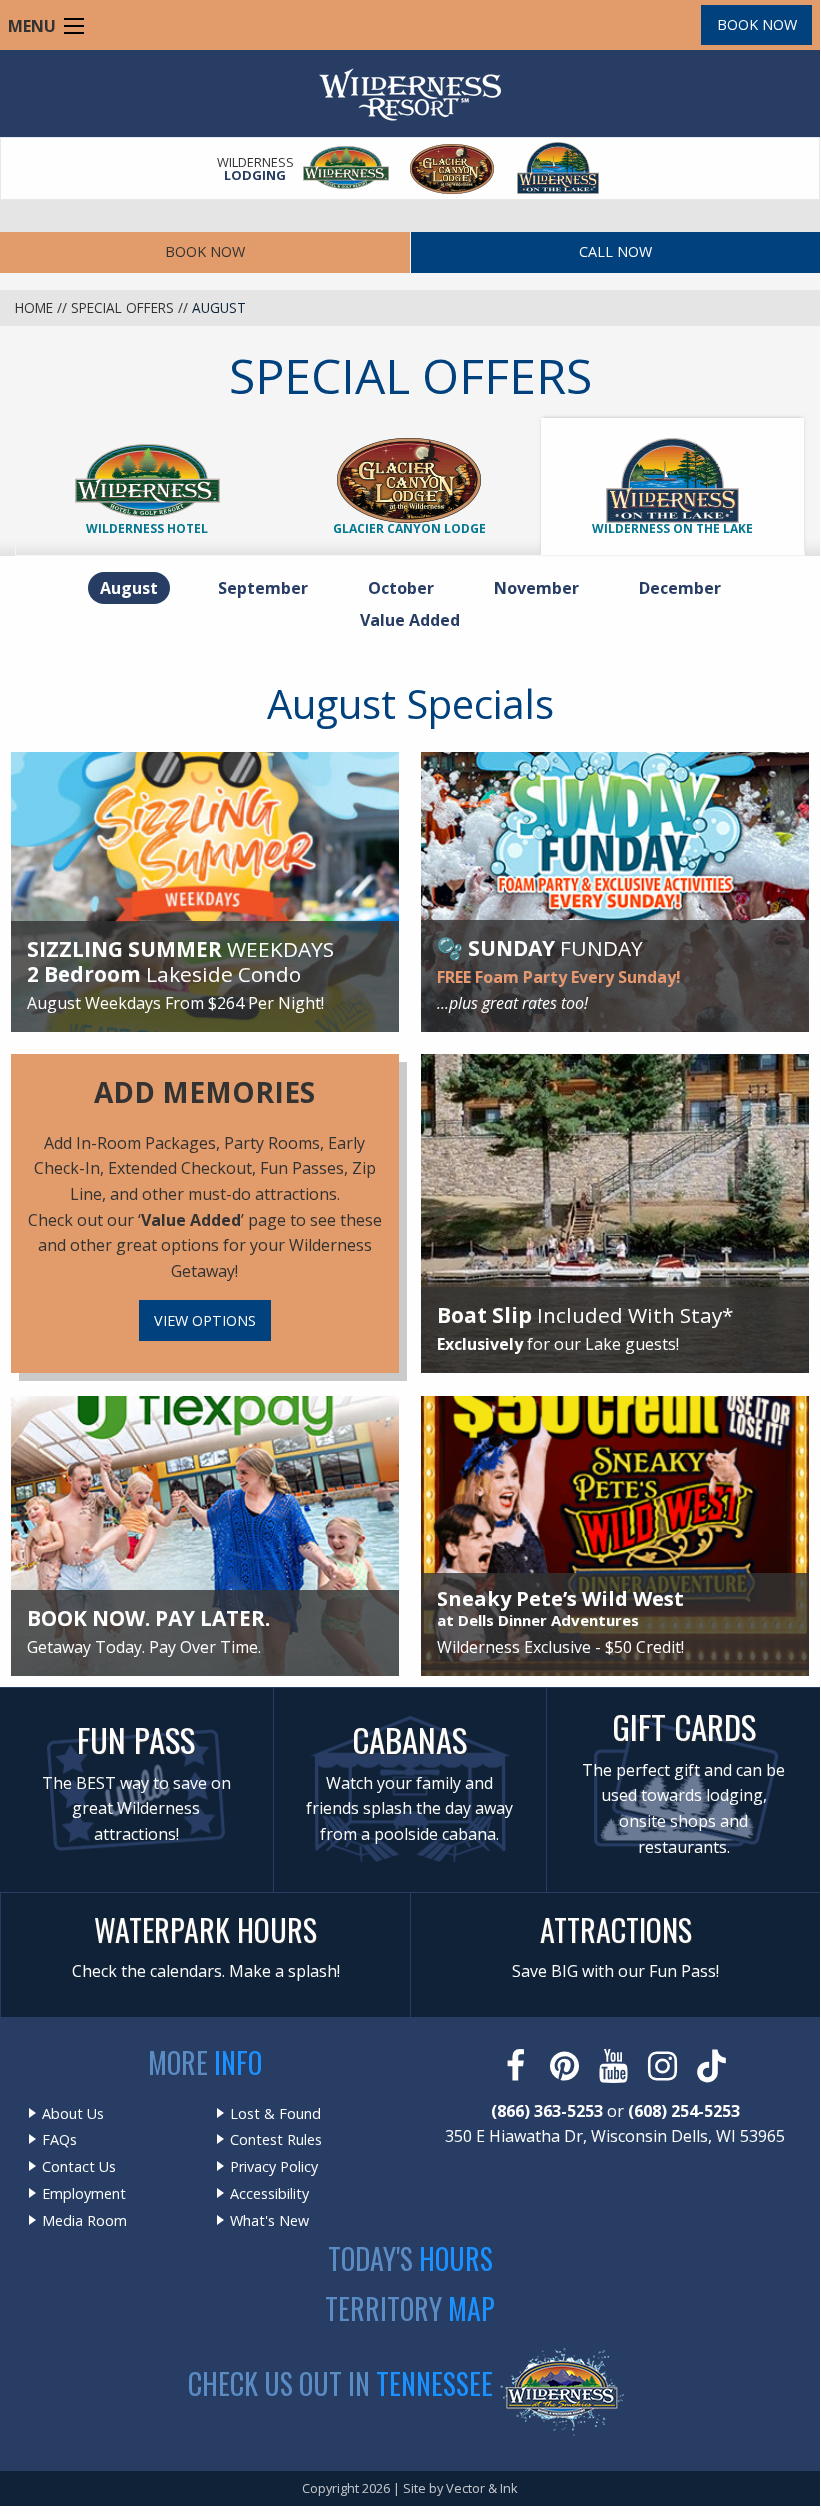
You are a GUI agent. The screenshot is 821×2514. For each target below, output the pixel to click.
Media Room (84, 2221)
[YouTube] (615, 2066)
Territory (410, 2308)
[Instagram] (664, 2066)
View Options (205, 1320)
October (407, 588)
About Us (73, 2114)
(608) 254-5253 (684, 2111)
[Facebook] (517, 2066)
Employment (84, 2194)
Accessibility (269, 2194)
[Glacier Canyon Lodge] (453, 168)
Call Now (615, 251)
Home (34, 307)
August (135, 588)
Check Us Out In (340, 2383)
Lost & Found (275, 2114)
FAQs (59, 2140)
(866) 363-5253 (547, 2111)
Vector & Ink (482, 2488)
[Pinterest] (566, 2066)
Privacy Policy (274, 2167)
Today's (410, 2258)
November (542, 588)
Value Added (410, 620)
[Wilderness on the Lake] (559, 168)
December (686, 588)
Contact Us (79, 2167)
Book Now (757, 24)
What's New (269, 2221)
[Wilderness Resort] (347, 168)
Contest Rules (276, 2140)
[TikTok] (713, 2066)
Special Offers (122, 307)
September (269, 588)
